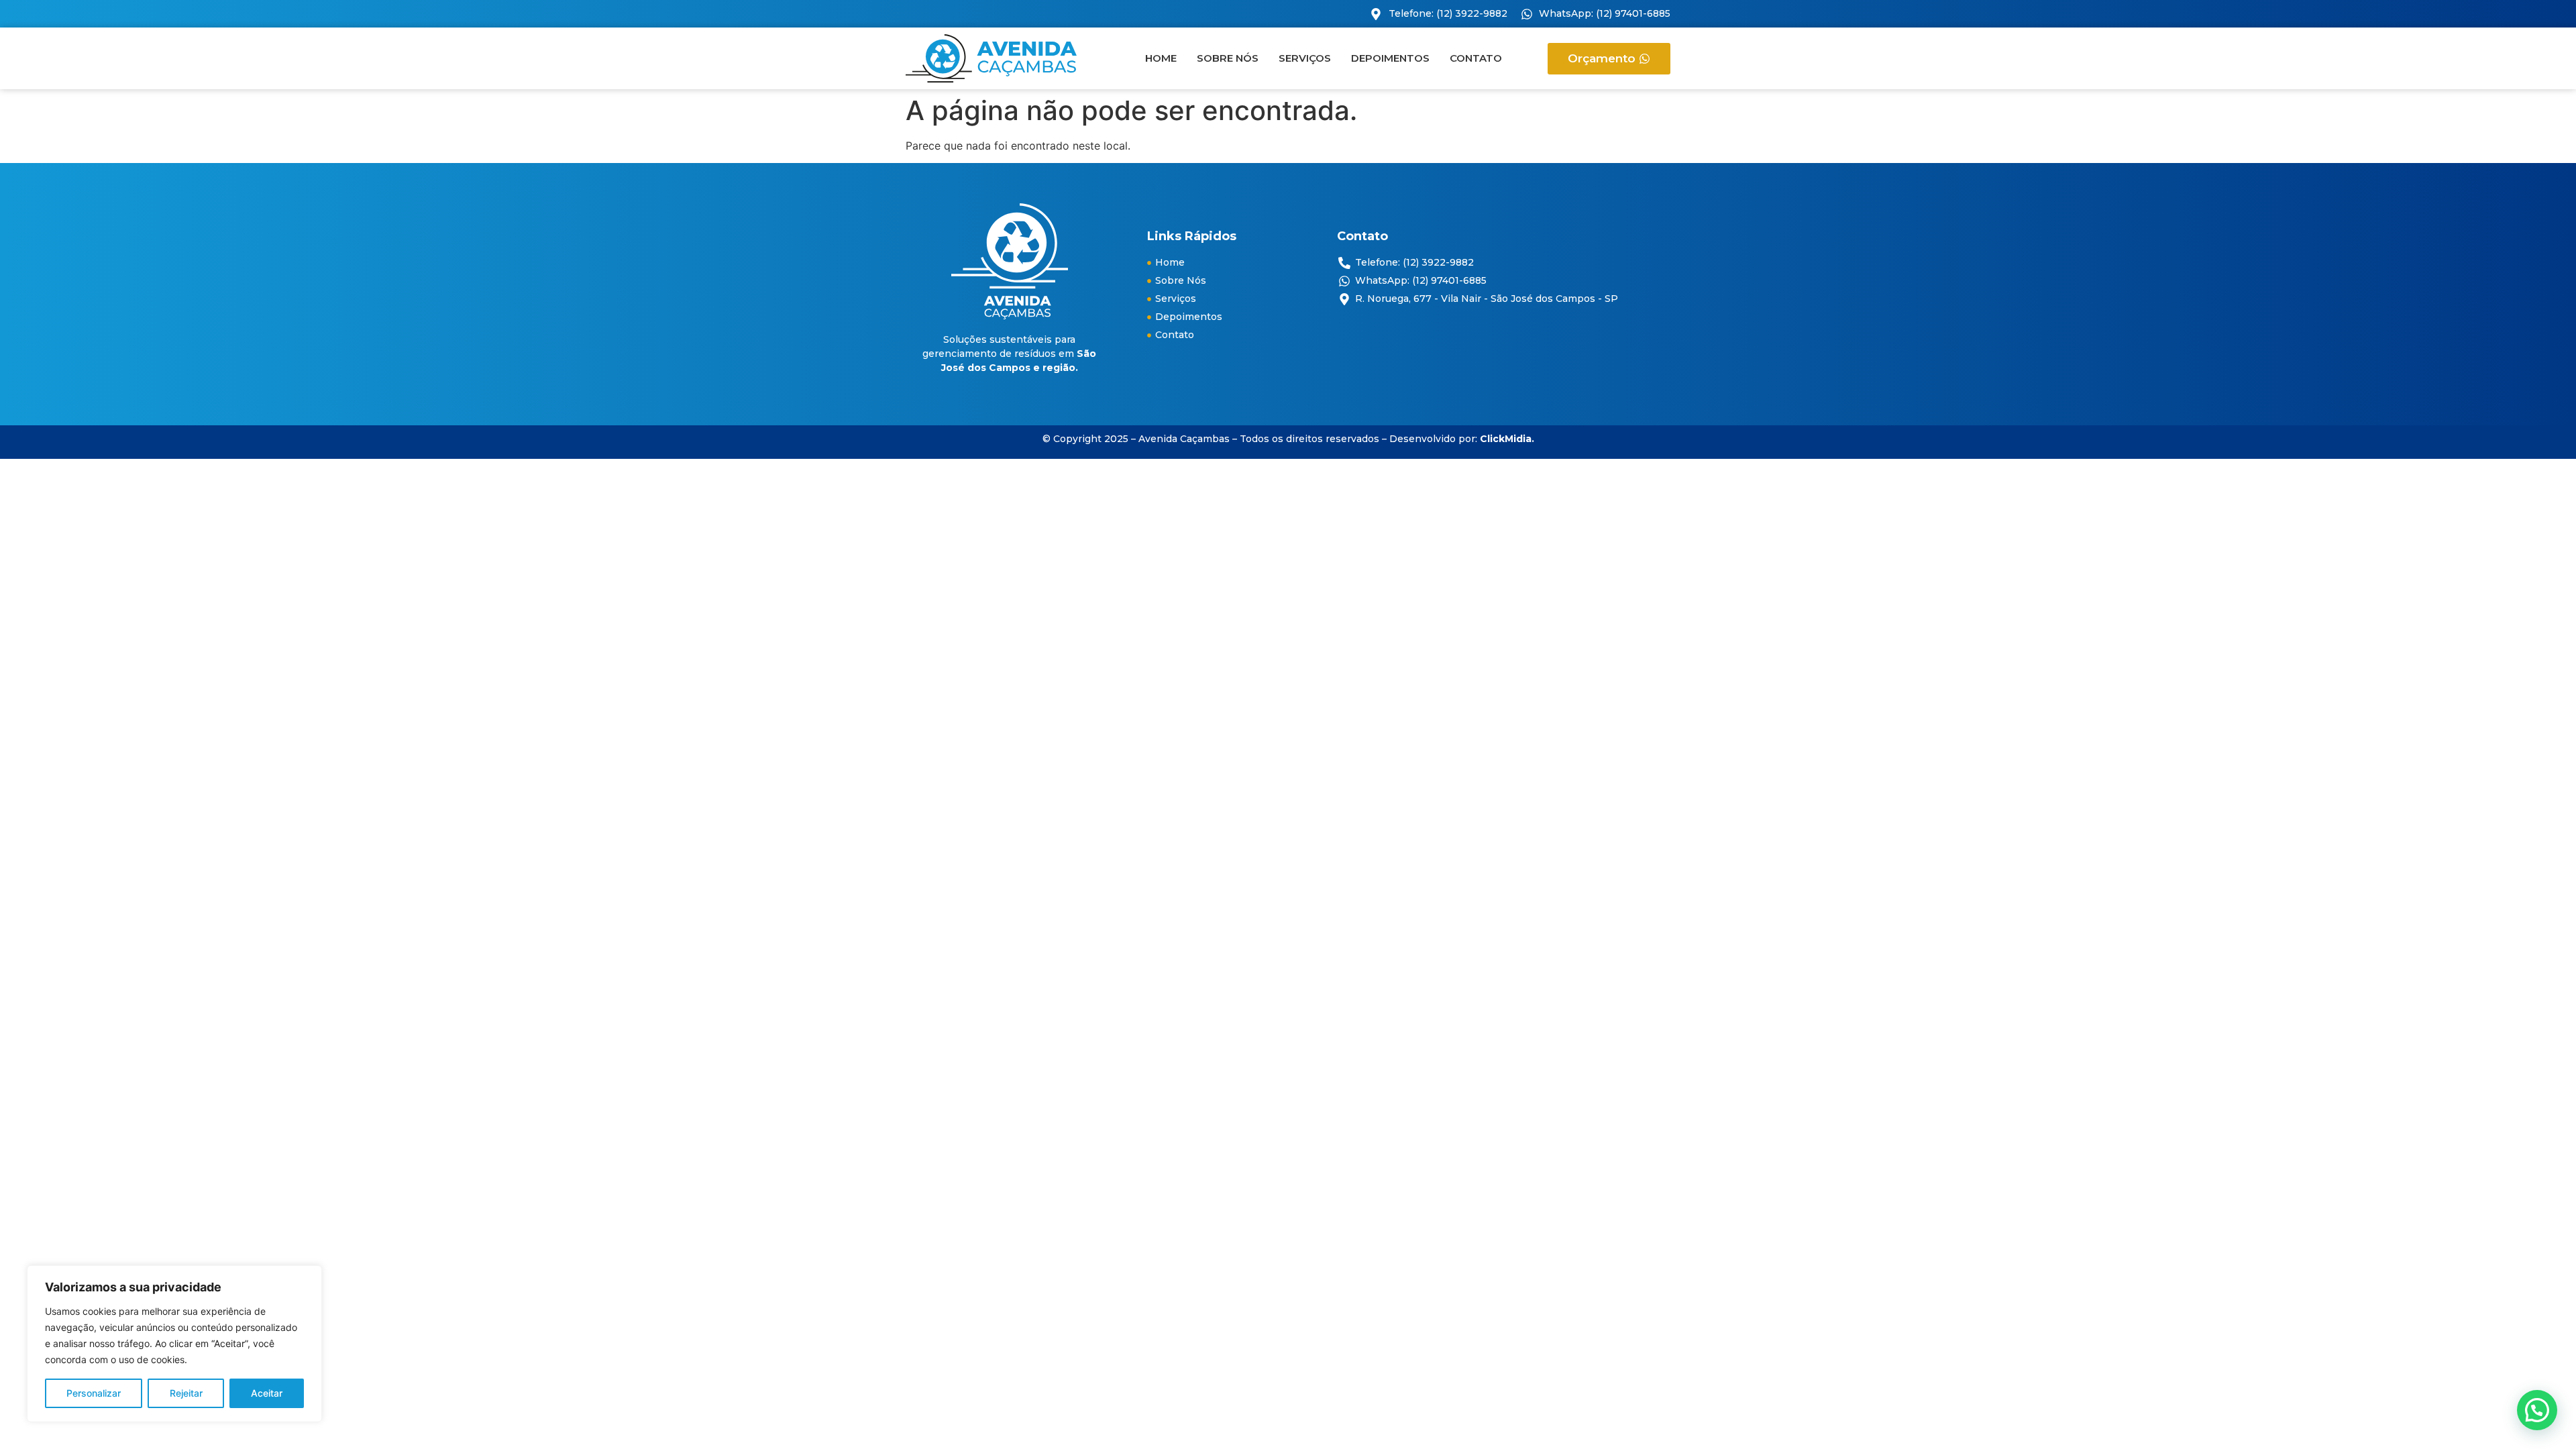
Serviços (1305, 58)
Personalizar (94, 1393)
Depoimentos (1390, 58)
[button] (2537, 1410)
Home (1161, 58)
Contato (1476, 58)
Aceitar (267, 1393)
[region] (174, 1344)
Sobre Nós (1228, 58)
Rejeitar (186, 1393)
